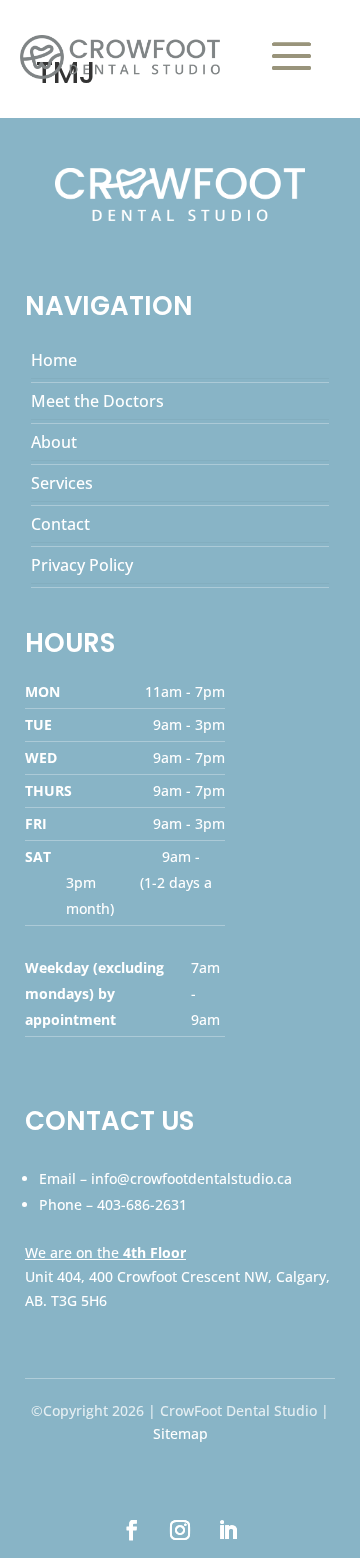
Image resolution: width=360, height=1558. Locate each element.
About (54, 442)
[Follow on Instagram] (180, 1530)
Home (54, 360)
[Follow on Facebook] (132, 1530)
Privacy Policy (82, 565)
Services (62, 483)
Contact (60, 524)
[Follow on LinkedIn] (228, 1530)
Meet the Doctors (97, 401)
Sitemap (180, 1433)
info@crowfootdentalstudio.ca (191, 1178)
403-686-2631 (142, 1204)
